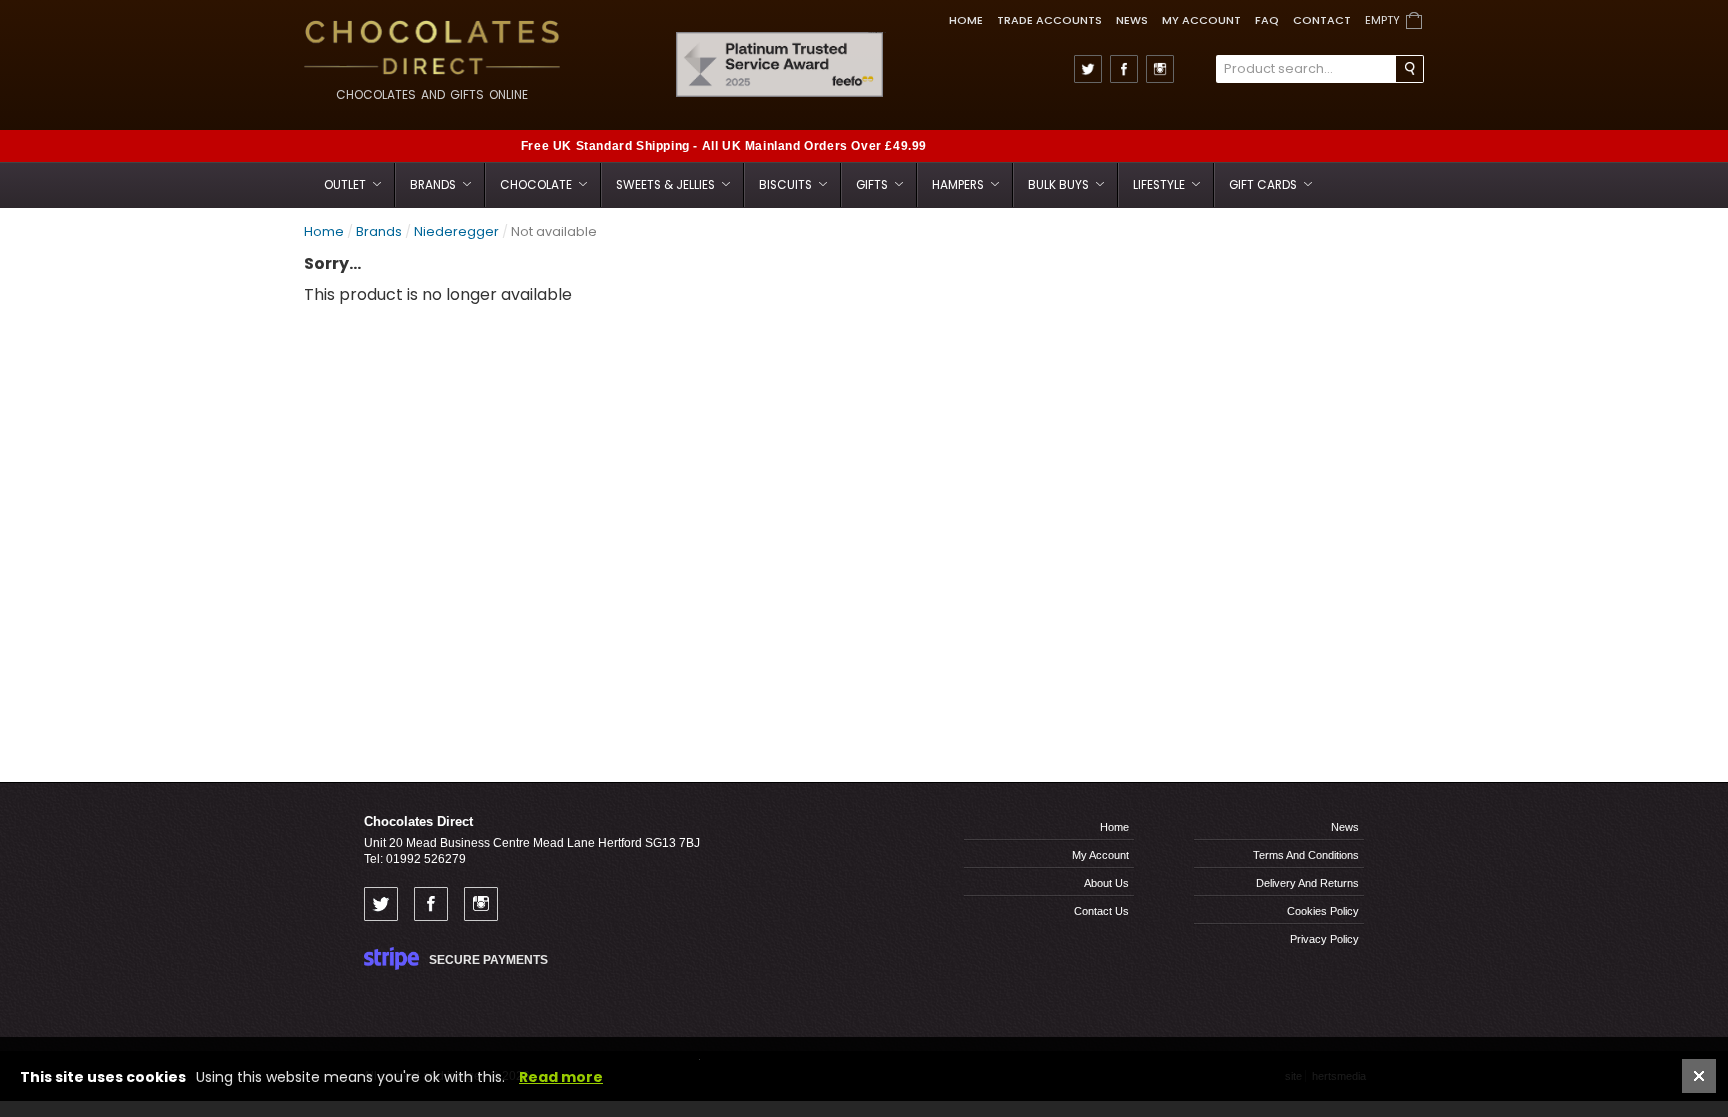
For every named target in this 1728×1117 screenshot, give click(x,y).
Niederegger (456, 231)
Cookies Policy (1323, 911)
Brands (434, 185)
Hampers (959, 185)
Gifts (873, 185)
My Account (1201, 20)
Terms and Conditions (1306, 855)
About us (1106, 883)
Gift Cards (1264, 185)
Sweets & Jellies (667, 185)
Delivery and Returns (1307, 883)
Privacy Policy (1324, 939)
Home (966, 20)
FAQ (1267, 20)
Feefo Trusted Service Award (877, 32)
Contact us (1101, 911)
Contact (1322, 20)
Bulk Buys (1060, 185)
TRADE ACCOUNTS (1049, 20)
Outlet (346, 185)
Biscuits (787, 185)
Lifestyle (1160, 185)
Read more (561, 1077)
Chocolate (537, 185)
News (1132, 20)
